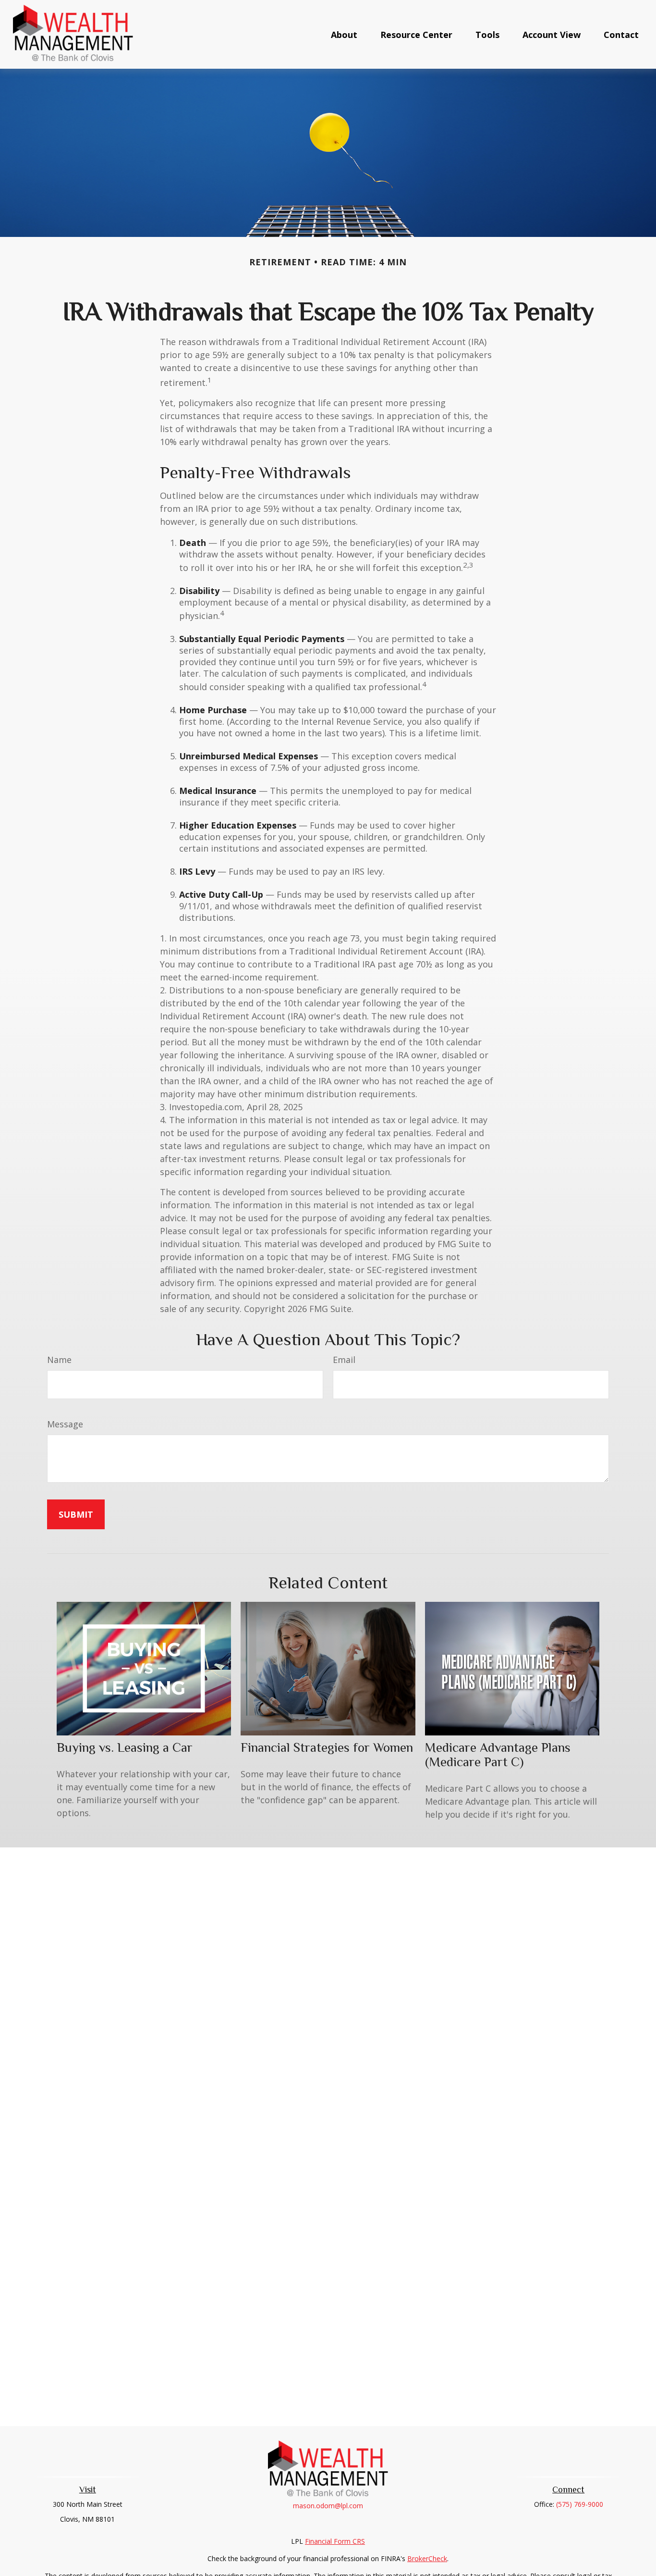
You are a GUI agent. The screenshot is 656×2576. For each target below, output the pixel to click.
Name (59, 1360)
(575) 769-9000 (580, 2504)
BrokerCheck (427, 2558)
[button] (344, 34)
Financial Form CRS (335, 2541)
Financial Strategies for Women (327, 1747)
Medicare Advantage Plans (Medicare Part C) (498, 1755)
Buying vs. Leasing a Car (125, 1747)
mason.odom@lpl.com (328, 2506)
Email (344, 1360)
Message (65, 1424)
